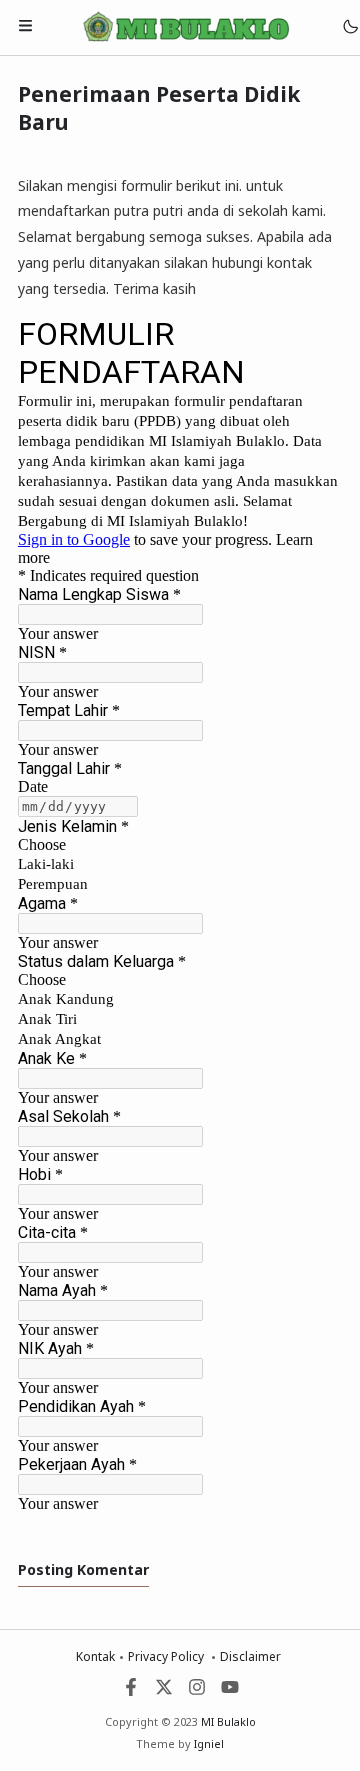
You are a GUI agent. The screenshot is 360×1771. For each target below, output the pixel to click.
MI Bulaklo (228, 1721)
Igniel (209, 1743)
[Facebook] (131, 1691)
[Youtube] (230, 1691)
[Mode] (349, 27)
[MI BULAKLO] (186, 26)
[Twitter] (164, 1691)
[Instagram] (197, 1691)
